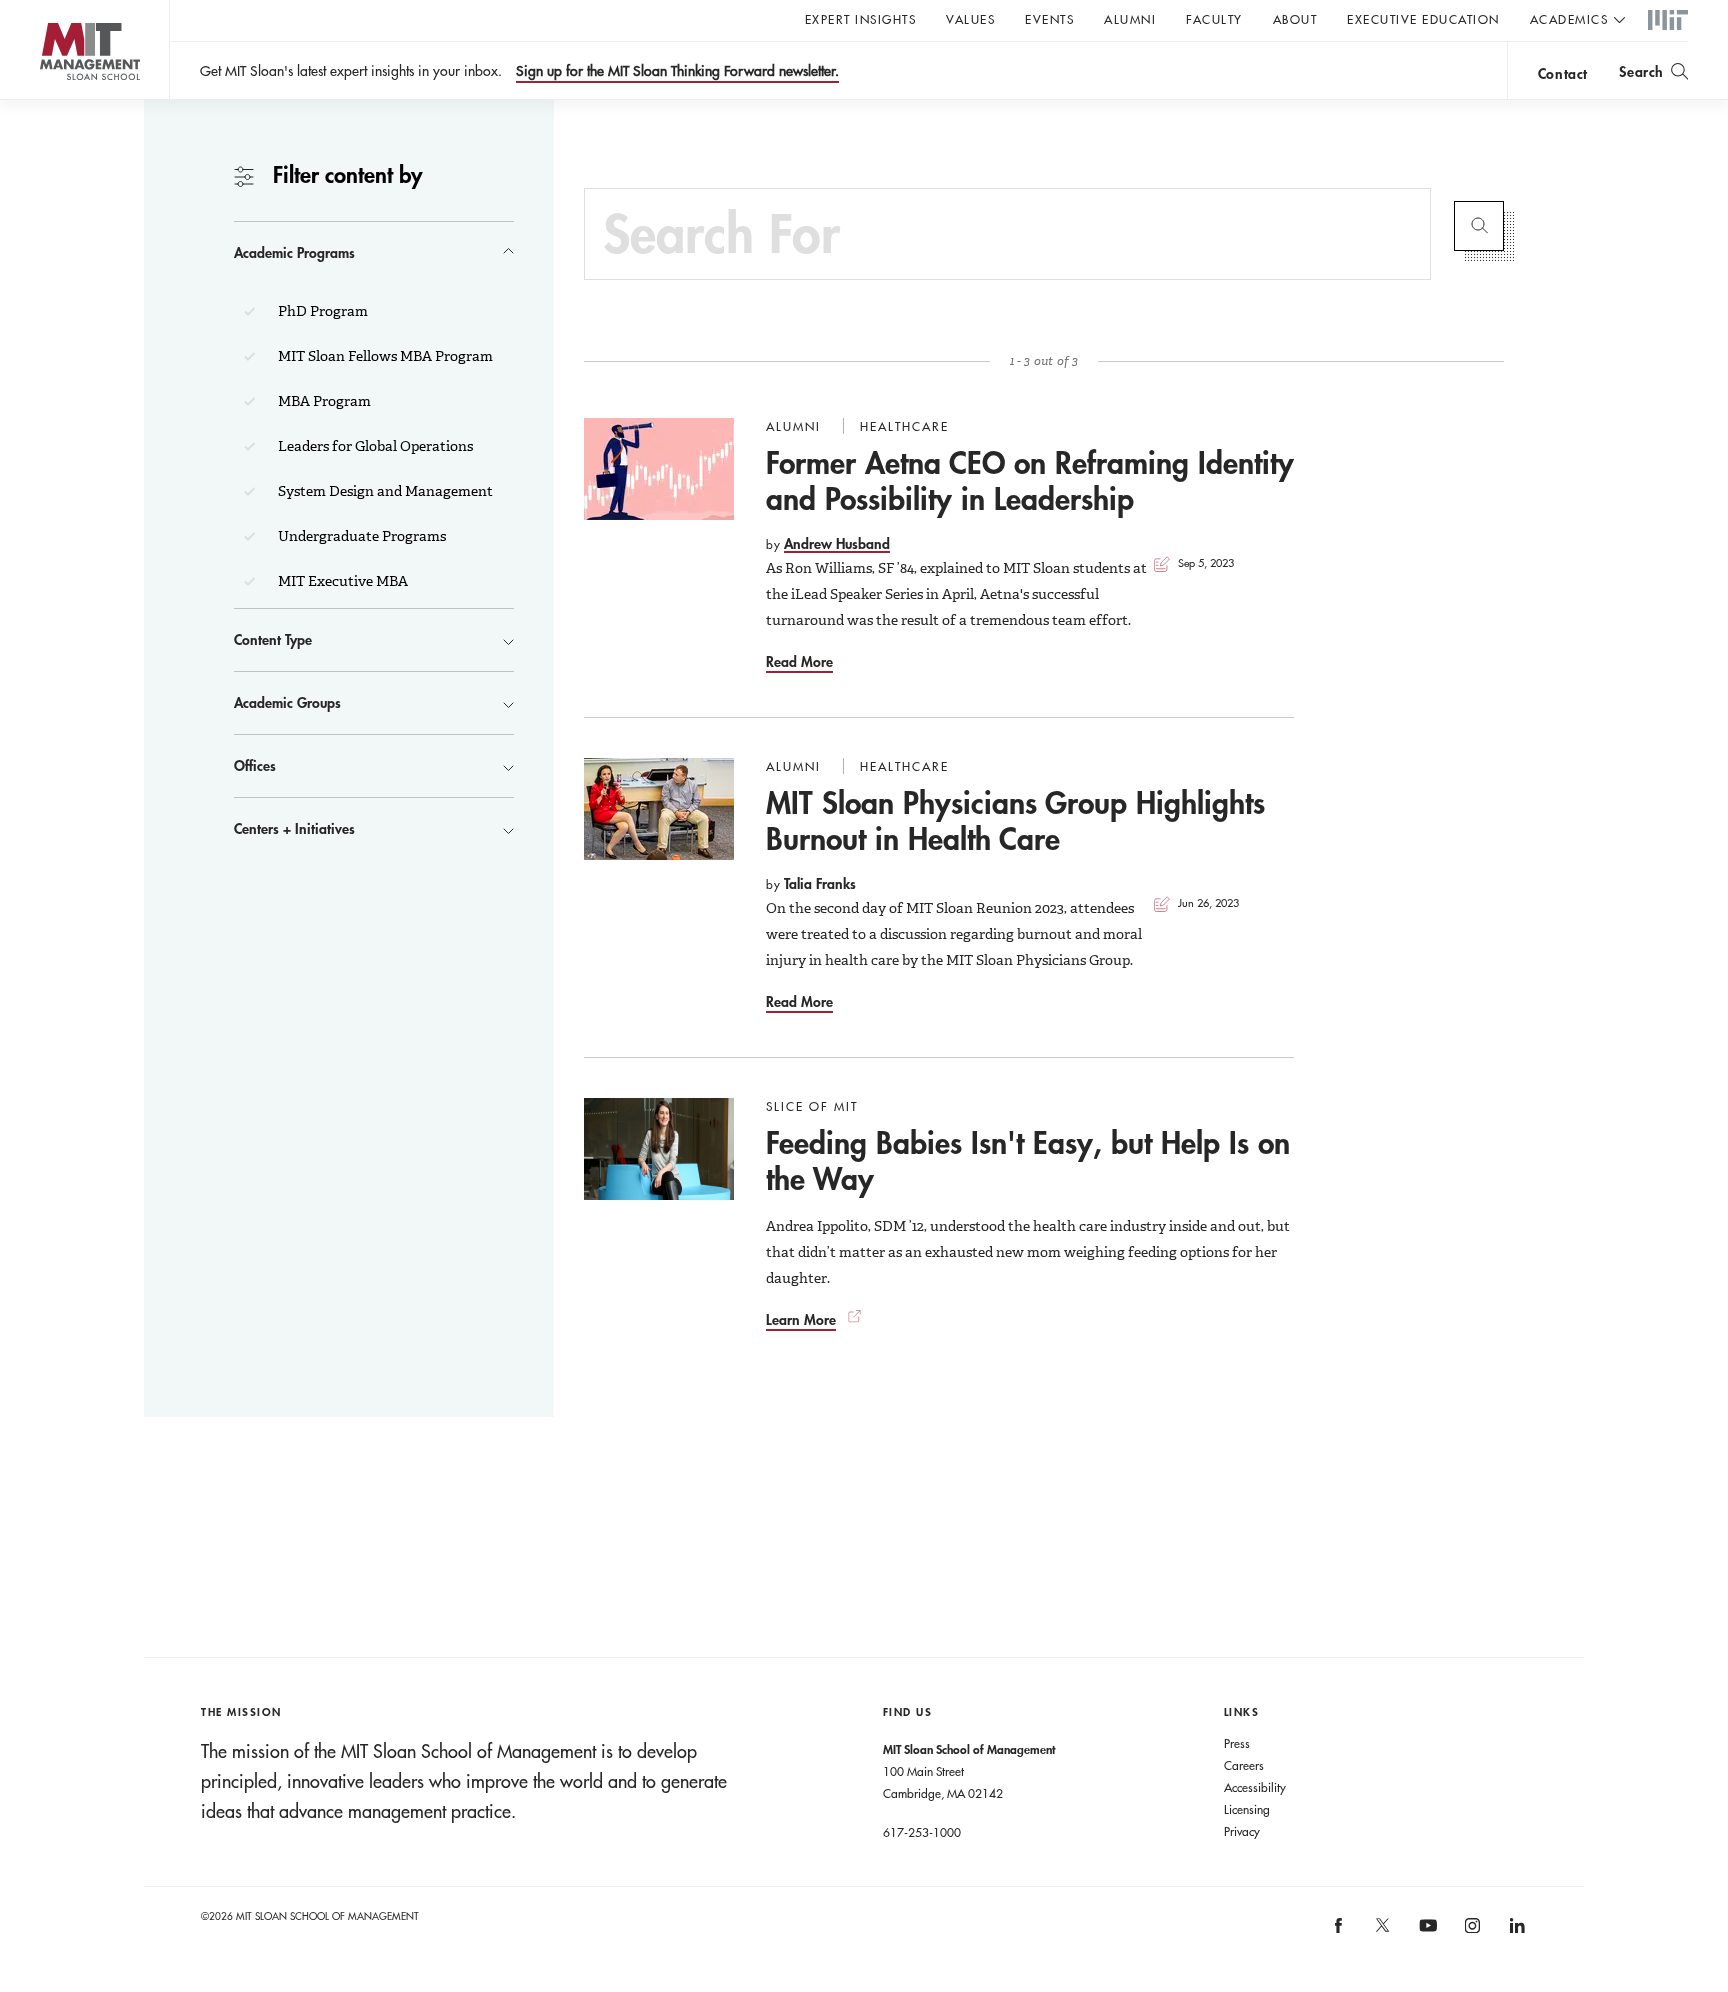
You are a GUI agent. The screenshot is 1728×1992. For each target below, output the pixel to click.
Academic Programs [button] (294, 252)
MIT (1668, 21)
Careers (1244, 1765)
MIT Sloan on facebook (1339, 1931)
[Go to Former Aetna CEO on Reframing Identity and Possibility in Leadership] (659, 469)
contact (1563, 73)
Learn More (801, 1319)
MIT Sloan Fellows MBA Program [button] (384, 356)
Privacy (1242, 1831)
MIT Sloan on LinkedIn (1515, 1931)
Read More (799, 661)
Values (970, 19)
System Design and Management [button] (384, 491)
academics (1569, 19)
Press (1237, 1743)
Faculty (1214, 19)
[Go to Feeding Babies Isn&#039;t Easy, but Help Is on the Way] (659, 1149)
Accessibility (1255, 1787)
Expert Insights (861, 19)
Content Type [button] (273, 639)
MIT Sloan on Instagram (1471, 1931)
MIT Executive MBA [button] (341, 581)
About (1295, 19)
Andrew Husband (837, 543)
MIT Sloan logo (50, 99)
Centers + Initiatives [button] (294, 828)
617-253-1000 (922, 1832)
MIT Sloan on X (1382, 1932)
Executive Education (1423, 19)
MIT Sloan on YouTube (1425, 1936)
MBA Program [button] (323, 401)
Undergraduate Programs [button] (360, 536)
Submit (1479, 226)
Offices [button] (255, 765)
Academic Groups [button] (287, 702)
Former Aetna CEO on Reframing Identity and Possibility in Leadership (1030, 480)
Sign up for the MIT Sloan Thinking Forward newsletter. (677, 71)
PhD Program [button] (321, 311)
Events (1049, 19)
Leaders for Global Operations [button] (374, 446)
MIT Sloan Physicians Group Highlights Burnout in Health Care (1015, 820)
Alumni (1130, 19)
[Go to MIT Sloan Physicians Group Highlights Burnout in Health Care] (659, 809)
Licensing (1247, 1809)
